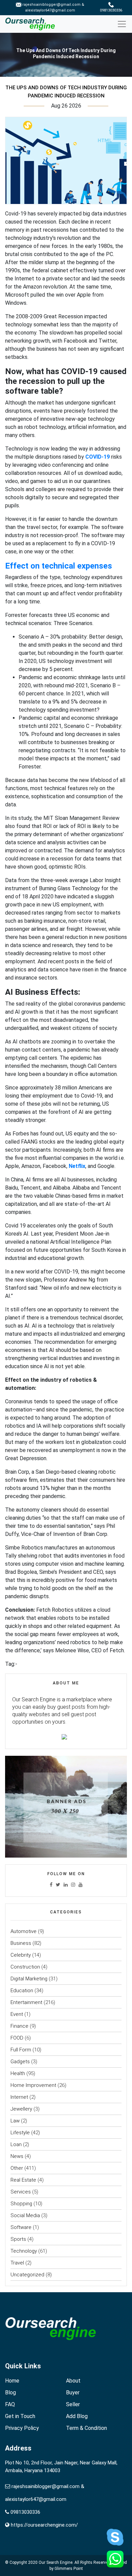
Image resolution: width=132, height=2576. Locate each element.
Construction (25, 1967)
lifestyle (20, 2133)
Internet (19, 2097)
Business (21, 1943)
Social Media (25, 2215)
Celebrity (21, 1955)
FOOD (17, 2038)
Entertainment (26, 2002)
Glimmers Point (69, 2569)
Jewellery (21, 2109)
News (17, 2156)
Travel (17, 2263)
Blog (10, 2393)
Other (17, 2168)
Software (21, 2227)
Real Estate (23, 2180)
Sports (18, 2239)
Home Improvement (33, 2085)
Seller (73, 2404)
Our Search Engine (56, 2562)
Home (12, 2381)
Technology (24, 2251)
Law (15, 2121)
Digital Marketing (29, 1979)
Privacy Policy (22, 2428)
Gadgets (20, 2062)
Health (18, 2073)
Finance (19, 2026)
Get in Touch (20, 2416)
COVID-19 (97, 457)
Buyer (73, 2393)
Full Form (21, 2050)
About (73, 2381)
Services (21, 2192)
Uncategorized (27, 2275)
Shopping (21, 2204)
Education (22, 1991)
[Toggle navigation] (124, 24)
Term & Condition (86, 2428)
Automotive (24, 1931)
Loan (16, 2144)
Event (17, 2014)
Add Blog (77, 2416)
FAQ (10, 2404)
